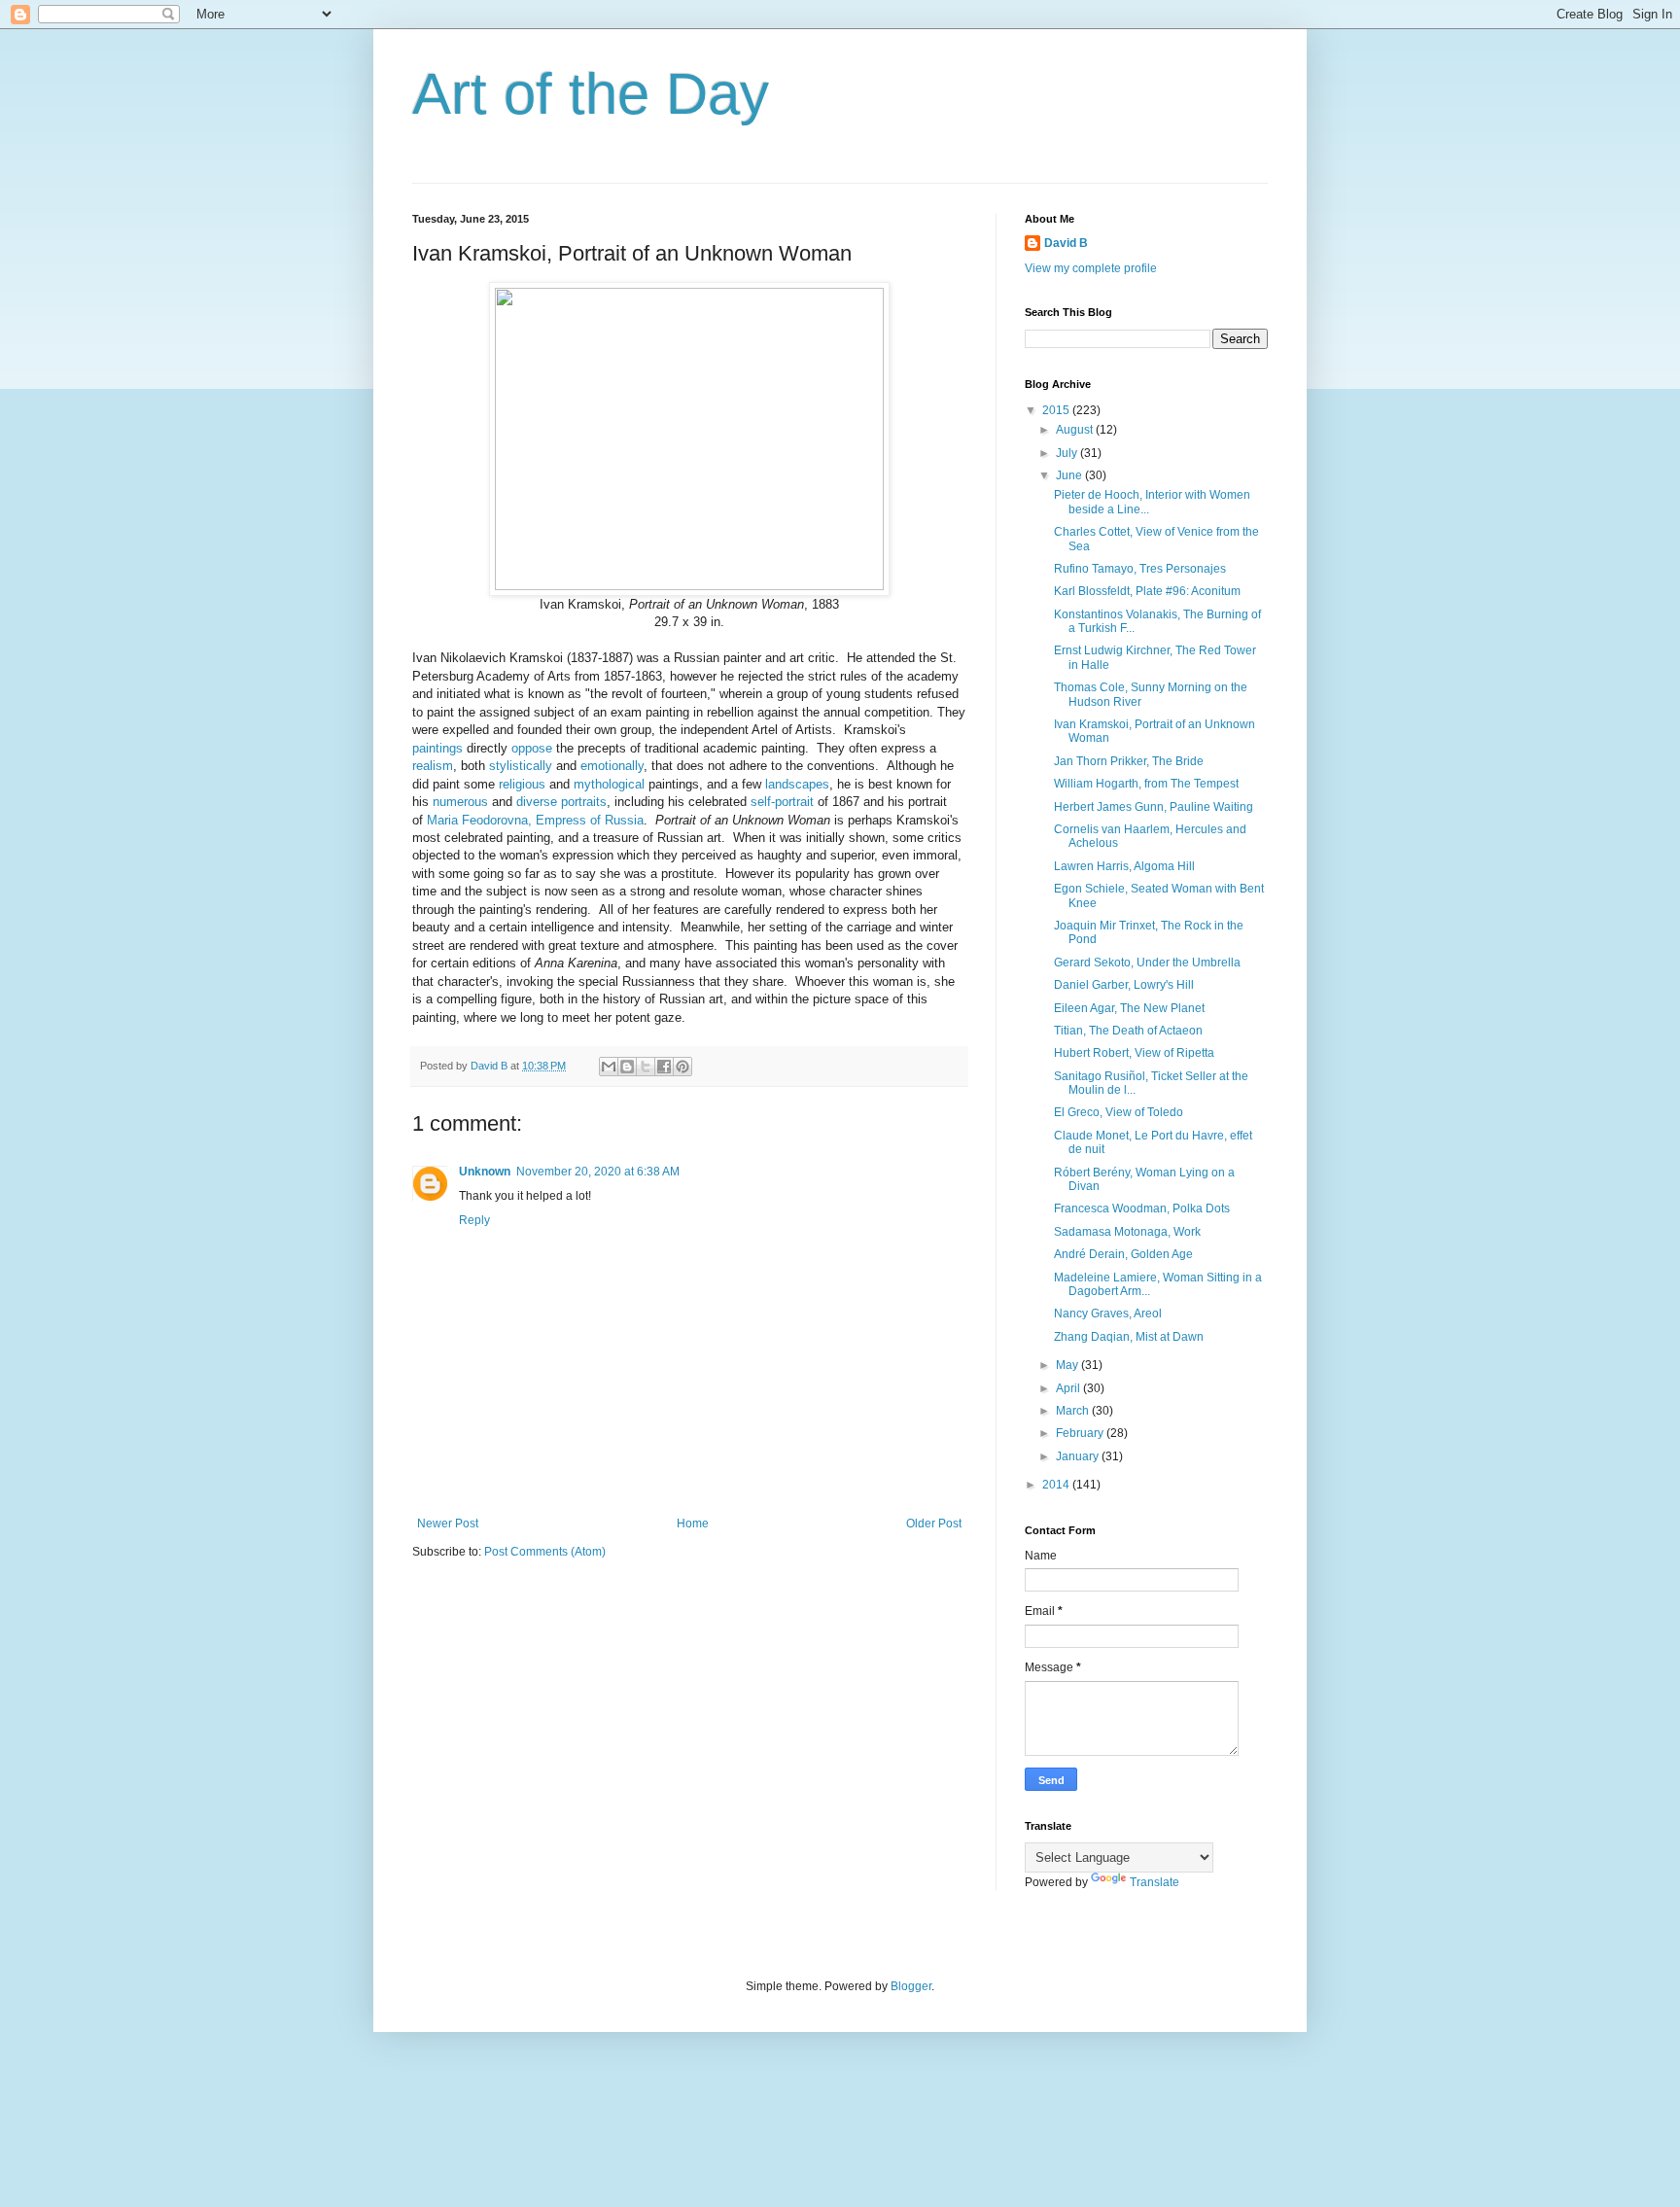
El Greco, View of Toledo (1119, 1112)
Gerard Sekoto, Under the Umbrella (1147, 963)
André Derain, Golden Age (1123, 1254)
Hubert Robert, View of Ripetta (1134, 1053)
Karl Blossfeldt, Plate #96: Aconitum (1147, 591)
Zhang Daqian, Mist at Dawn (1129, 1337)
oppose (532, 748)
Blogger (911, 1986)
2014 (1057, 1485)
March (1074, 1411)
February (1081, 1433)
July (1068, 453)
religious (522, 784)
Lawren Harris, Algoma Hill (1124, 866)
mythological (609, 784)
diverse (537, 802)
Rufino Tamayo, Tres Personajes (1140, 569)
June (1070, 475)
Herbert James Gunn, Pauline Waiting (1154, 807)
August (1076, 430)
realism (433, 766)
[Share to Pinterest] (682, 1067)
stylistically (521, 766)
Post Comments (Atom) (545, 1552)
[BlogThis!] (627, 1067)
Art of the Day (591, 94)
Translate (1155, 1882)
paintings (437, 748)
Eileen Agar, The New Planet (1129, 1008)
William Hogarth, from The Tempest (1146, 784)
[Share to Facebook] (664, 1067)
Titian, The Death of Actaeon (1128, 1031)
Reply (474, 1220)
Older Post (934, 1524)
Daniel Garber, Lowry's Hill (1124, 985)
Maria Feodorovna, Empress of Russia (535, 820)
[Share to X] (646, 1067)
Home (693, 1524)
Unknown (485, 1172)
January (1079, 1456)
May (1068, 1365)
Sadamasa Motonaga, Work (1127, 1232)
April (1069, 1388)
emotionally (612, 766)
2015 (1057, 410)
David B (1066, 243)
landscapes (797, 784)
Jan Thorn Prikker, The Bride (1129, 761)
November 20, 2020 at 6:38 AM (598, 1172)
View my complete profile (1091, 268)
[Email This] (609, 1067)
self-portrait (782, 802)
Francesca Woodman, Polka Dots (1142, 1209)
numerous (460, 802)
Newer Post (448, 1524)
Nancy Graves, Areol (1108, 1314)
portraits (584, 802)
